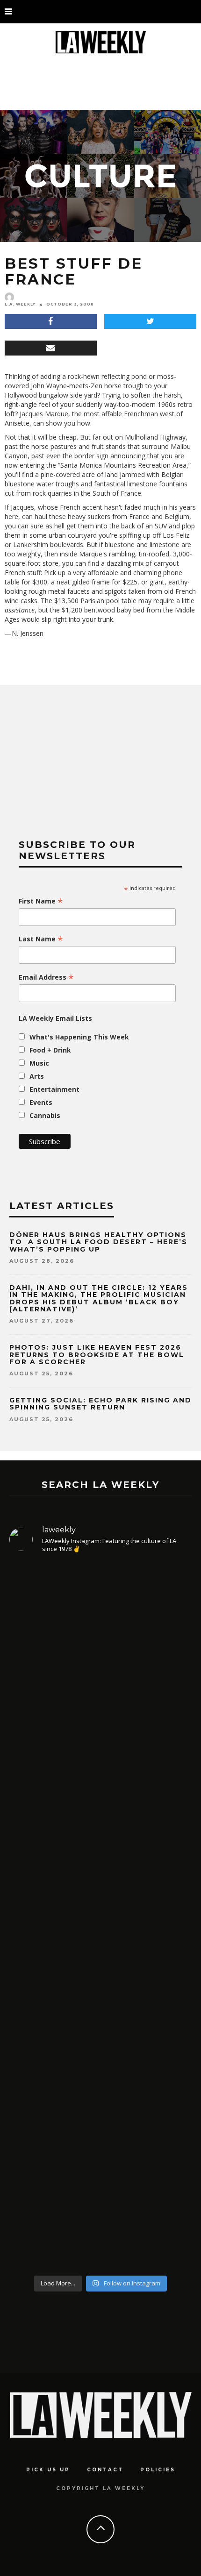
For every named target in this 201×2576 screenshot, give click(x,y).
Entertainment (54, 1089)
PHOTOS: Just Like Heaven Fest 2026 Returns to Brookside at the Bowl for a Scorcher (97, 1355)
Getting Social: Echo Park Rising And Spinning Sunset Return (100, 1404)
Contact (105, 2470)
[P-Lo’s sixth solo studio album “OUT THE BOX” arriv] (100, 2169)
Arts (37, 1076)
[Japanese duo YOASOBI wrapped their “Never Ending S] (100, 1847)
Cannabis (45, 1115)
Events (41, 1102)
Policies (158, 2470)
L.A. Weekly (20, 304)
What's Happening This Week (79, 1037)
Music (39, 1063)
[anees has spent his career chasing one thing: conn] (100, 1663)
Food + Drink (50, 1050)
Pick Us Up (48, 2470)
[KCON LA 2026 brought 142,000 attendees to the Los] (100, 1999)
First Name (41, 901)
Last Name (41, 939)
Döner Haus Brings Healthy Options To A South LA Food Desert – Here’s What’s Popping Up (98, 1242)
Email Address (46, 977)
